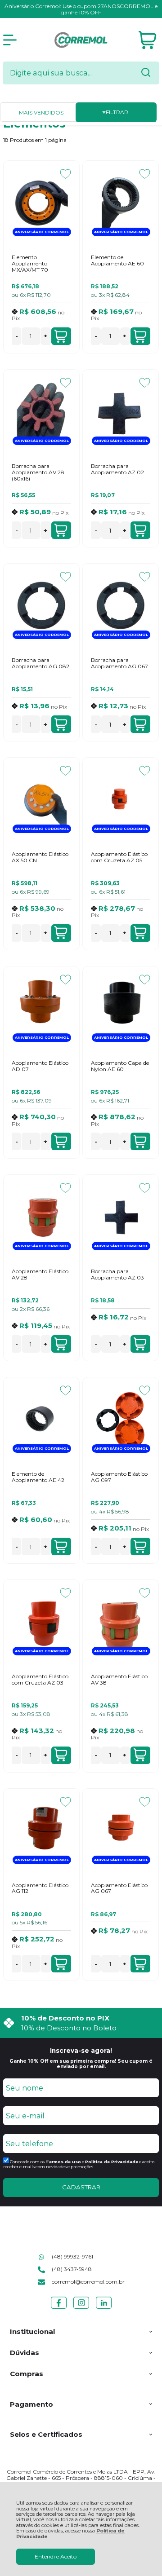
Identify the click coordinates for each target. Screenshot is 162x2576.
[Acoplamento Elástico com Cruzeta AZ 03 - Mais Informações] (41, 1622)
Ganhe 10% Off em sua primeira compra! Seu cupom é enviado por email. (81, 2064)
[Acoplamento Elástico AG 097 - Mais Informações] (120, 1419)
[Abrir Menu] (10, 40)
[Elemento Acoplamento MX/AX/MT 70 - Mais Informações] (41, 203)
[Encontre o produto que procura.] (146, 73)
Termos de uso (63, 2162)
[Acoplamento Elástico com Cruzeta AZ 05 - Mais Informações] (120, 799)
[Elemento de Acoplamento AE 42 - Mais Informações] (41, 1419)
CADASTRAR (81, 2187)
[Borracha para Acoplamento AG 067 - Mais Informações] (120, 605)
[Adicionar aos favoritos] (65, 174)
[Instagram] (81, 2309)
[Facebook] (59, 2309)
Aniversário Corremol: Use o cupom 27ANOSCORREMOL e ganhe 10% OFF (81, 9)
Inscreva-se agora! (81, 2051)
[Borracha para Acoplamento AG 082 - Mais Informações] (41, 605)
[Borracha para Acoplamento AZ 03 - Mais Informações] (120, 1217)
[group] (81, 2023)
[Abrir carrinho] (147, 40)
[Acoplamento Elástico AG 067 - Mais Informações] (120, 1831)
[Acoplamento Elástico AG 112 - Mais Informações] (41, 1831)
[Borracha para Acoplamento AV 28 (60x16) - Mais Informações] (41, 411)
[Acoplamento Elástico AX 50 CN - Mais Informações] (41, 799)
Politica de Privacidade (112, 2162)
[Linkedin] (104, 2309)
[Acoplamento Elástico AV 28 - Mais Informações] (41, 1217)
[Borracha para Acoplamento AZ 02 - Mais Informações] (120, 411)
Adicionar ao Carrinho (61, 336)
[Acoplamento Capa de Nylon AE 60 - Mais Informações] (120, 1008)
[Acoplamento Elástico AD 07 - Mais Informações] (41, 1008)
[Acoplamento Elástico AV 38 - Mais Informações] (120, 1622)
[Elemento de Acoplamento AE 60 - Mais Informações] (120, 203)
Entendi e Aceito (56, 2556)
